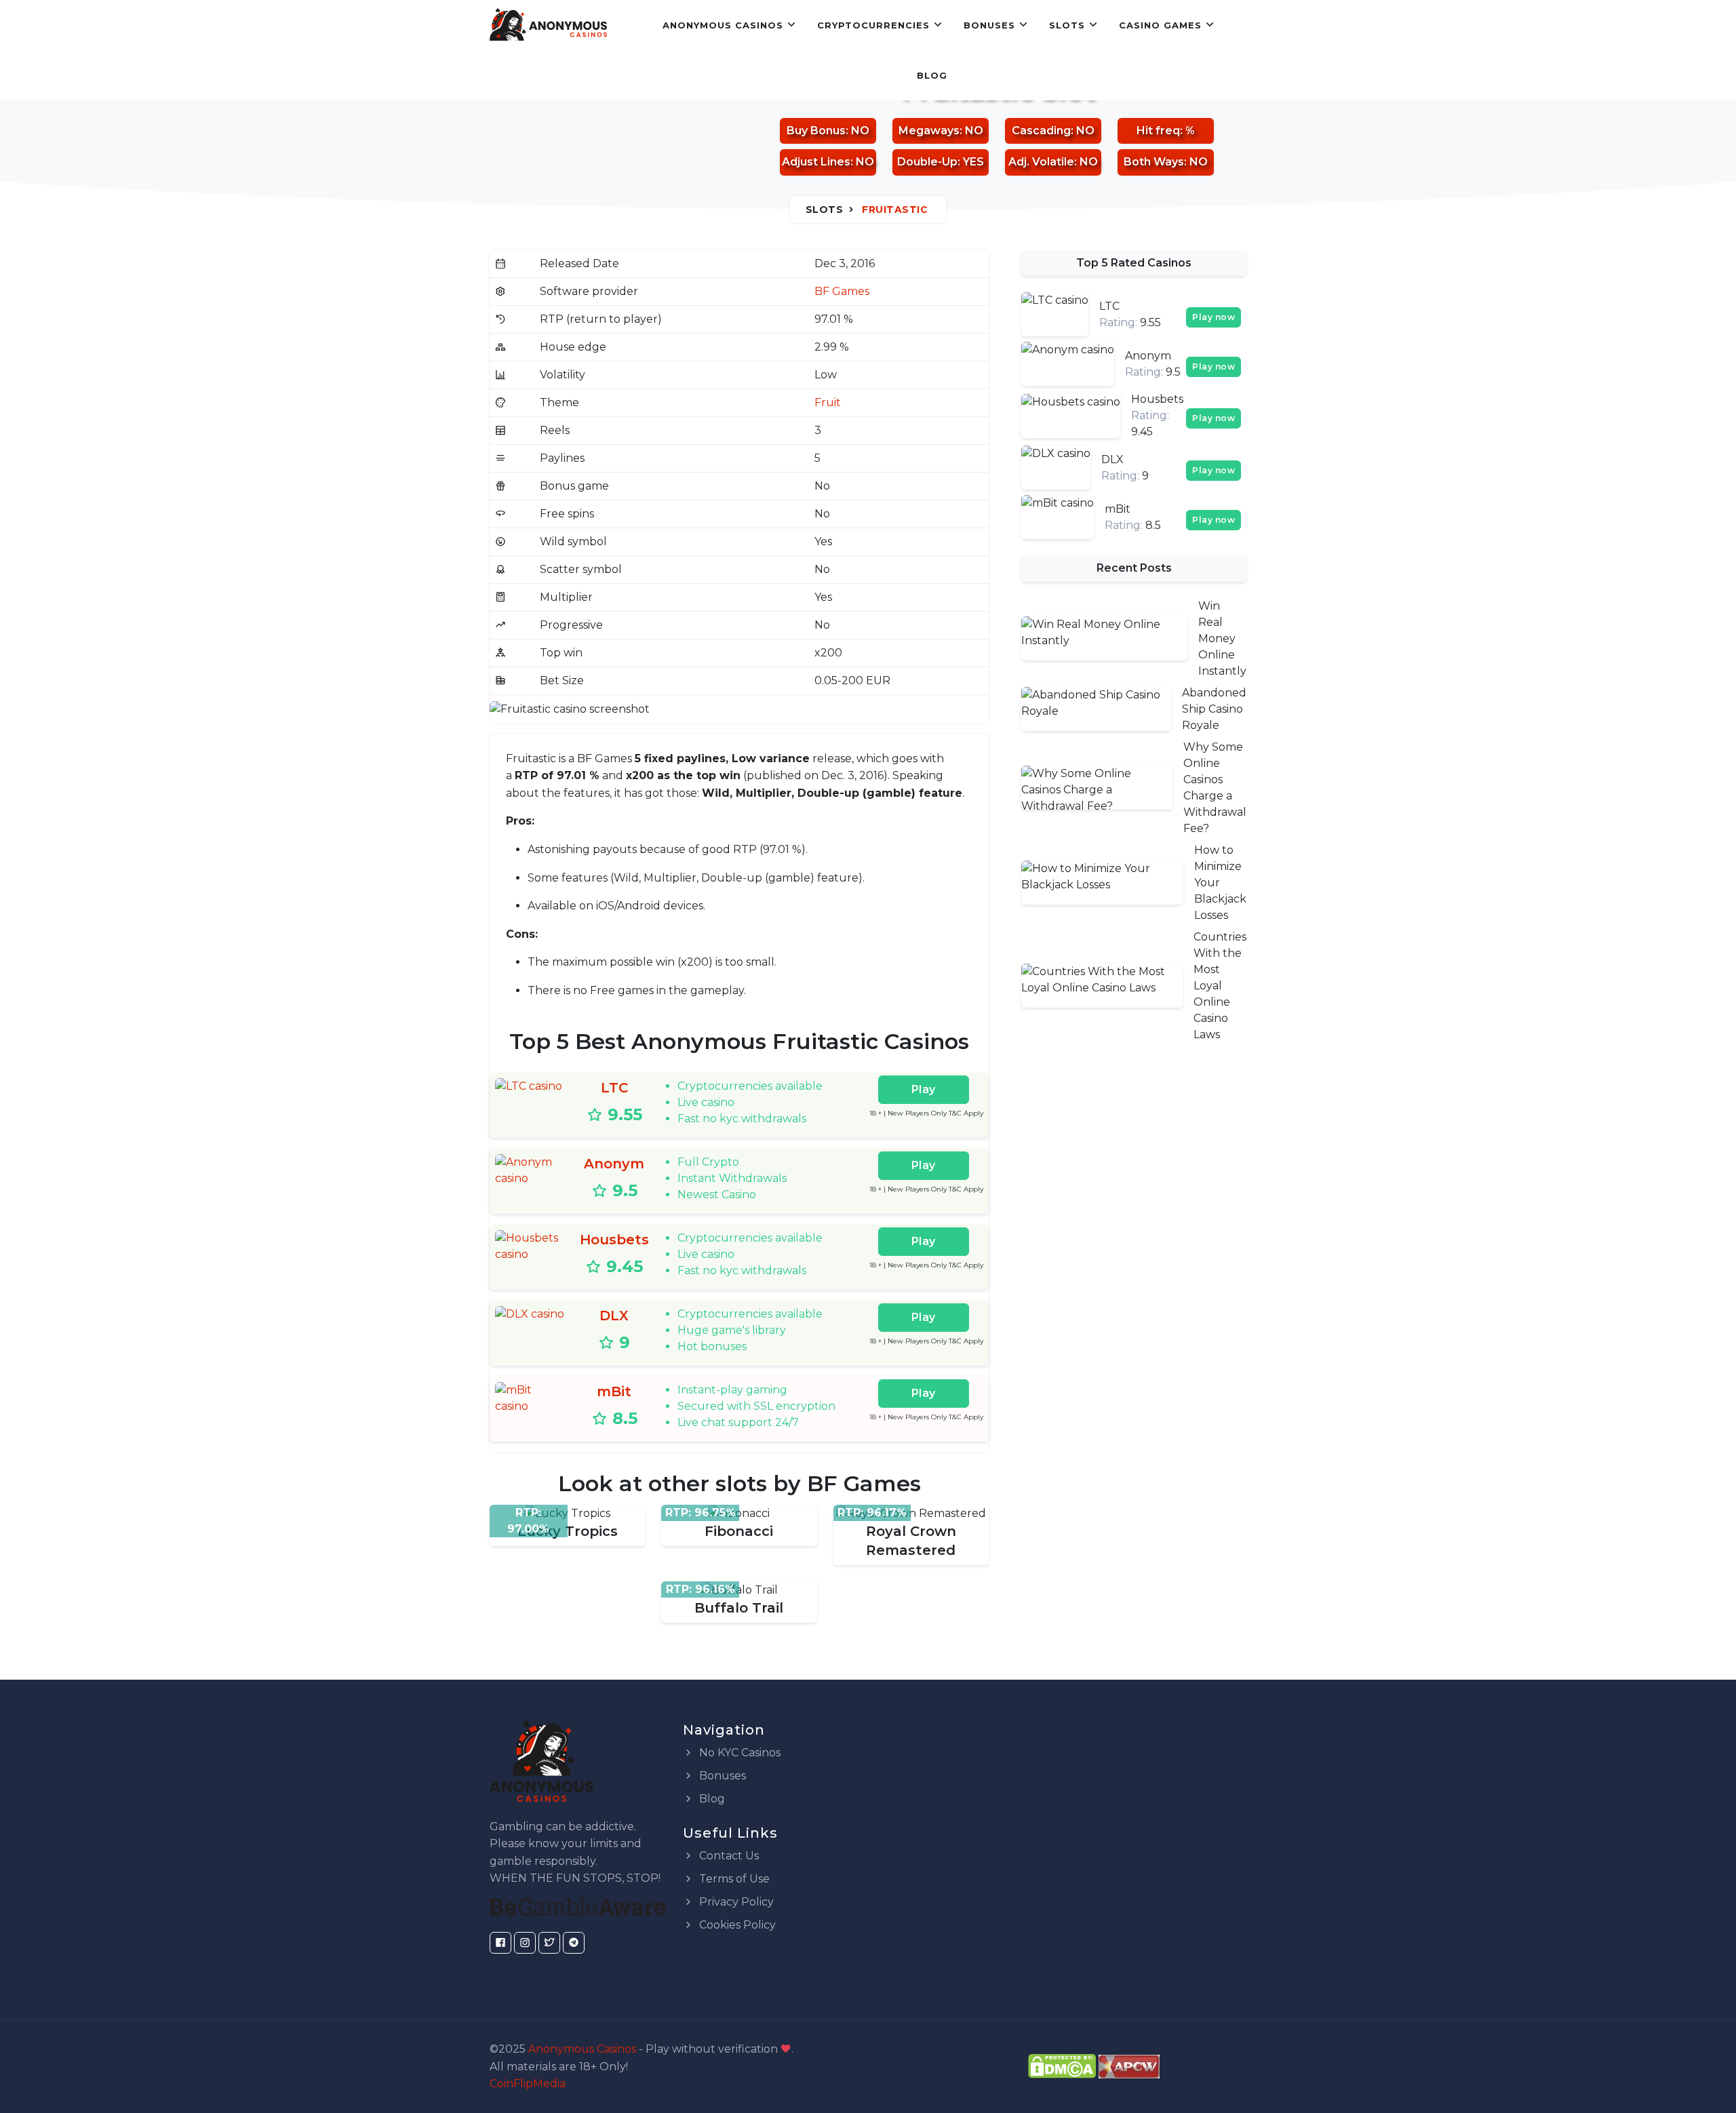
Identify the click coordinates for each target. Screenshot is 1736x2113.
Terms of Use (733, 1879)
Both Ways (1154, 162)
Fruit (828, 402)
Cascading (1041, 131)
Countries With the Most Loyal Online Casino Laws (1220, 986)
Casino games (1160, 25)
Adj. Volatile (1041, 162)
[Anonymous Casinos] (548, 25)
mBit (614, 1391)
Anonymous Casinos (723, 25)
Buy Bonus (816, 131)
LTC (614, 1088)
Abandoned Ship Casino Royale (1214, 709)
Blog (932, 75)
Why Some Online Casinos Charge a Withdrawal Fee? (1215, 788)
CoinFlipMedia (528, 2084)
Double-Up (927, 162)
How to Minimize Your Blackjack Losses (1220, 883)
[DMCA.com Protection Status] (1062, 2066)
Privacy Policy (735, 1902)
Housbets (614, 1240)
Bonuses (989, 25)
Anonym (614, 1164)
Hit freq (1158, 131)
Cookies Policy (736, 1925)
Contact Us (728, 1856)
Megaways (929, 131)
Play (924, 1089)
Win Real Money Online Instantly (1222, 638)
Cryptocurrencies (873, 25)
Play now (1214, 317)
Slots (1067, 25)
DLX (614, 1316)
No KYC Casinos (738, 1753)
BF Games (842, 291)
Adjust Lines (816, 162)
